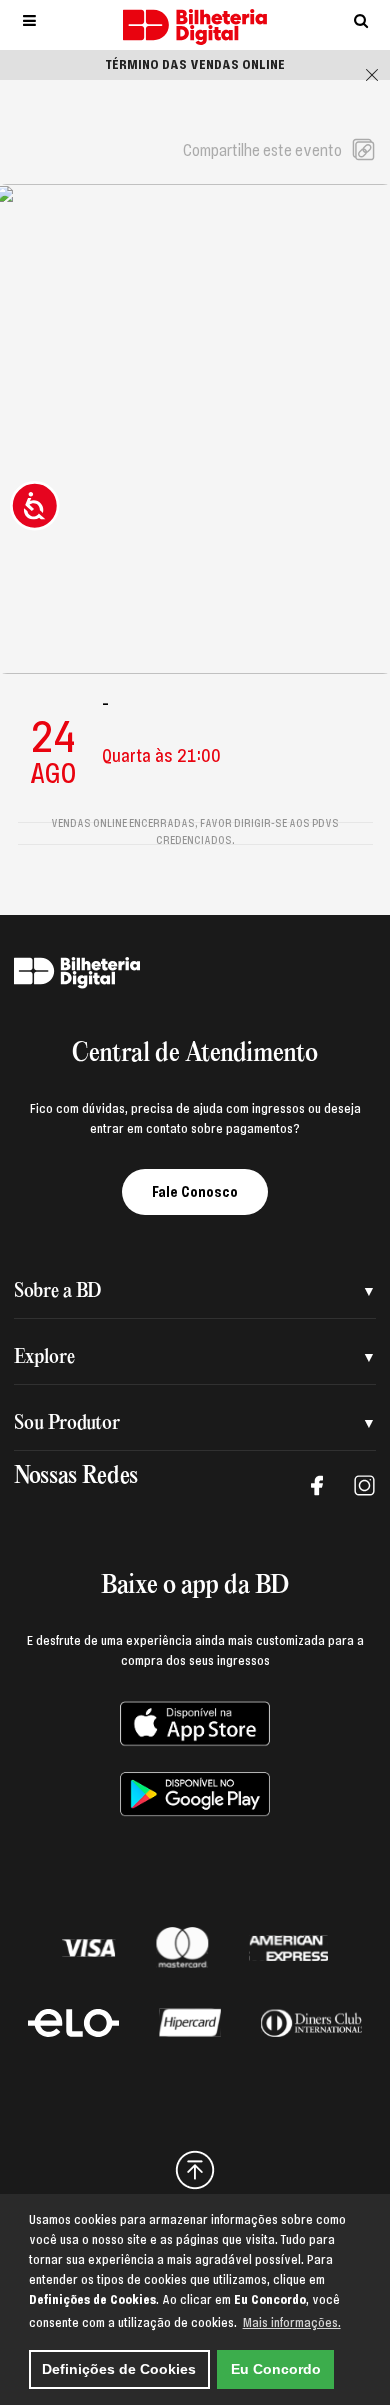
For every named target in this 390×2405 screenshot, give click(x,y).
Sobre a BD (57, 1291)
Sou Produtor (67, 1423)
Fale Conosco (195, 1192)
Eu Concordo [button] (276, 2369)
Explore (44, 1357)
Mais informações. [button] (292, 2323)
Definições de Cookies (119, 2369)
